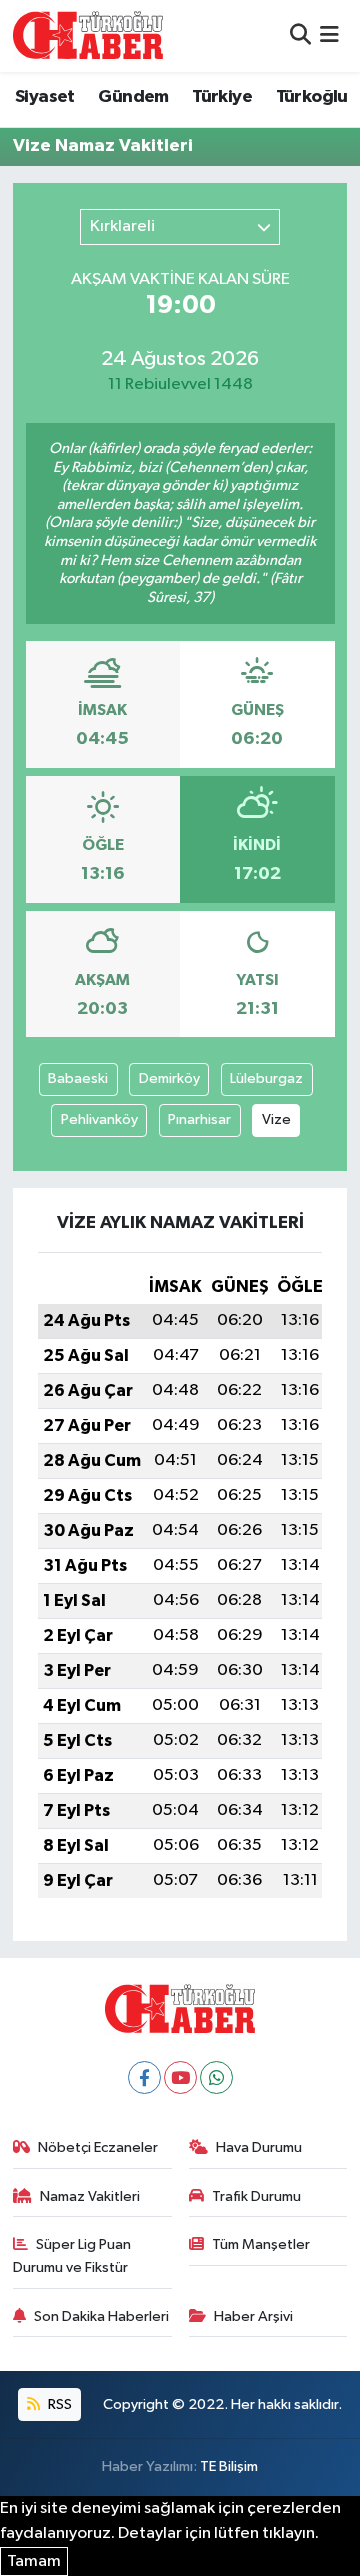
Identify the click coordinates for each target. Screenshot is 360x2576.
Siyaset (45, 97)
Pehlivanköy (99, 1119)
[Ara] (300, 35)
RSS (58, 2404)
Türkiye (222, 97)
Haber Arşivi (253, 2316)
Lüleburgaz (266, 1078)
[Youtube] (180, 2077)
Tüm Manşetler (261, 2244)
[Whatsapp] (216, 2077)
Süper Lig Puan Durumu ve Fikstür (72, 2255)
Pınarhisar (199, 1119)
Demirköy (169, 1078)
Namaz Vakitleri (90, 2196)
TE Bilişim (229, 2466)
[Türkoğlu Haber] (88, 35)
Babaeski (78, 1078)
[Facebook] (144, 2077)
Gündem (133, 97)
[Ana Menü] (329, 35)
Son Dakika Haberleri (101, 2316)
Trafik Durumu (256, 2196)
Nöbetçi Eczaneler (98, 2147)
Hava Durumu (259, 2147)
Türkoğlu (312, 97)
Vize (276, 1119)
